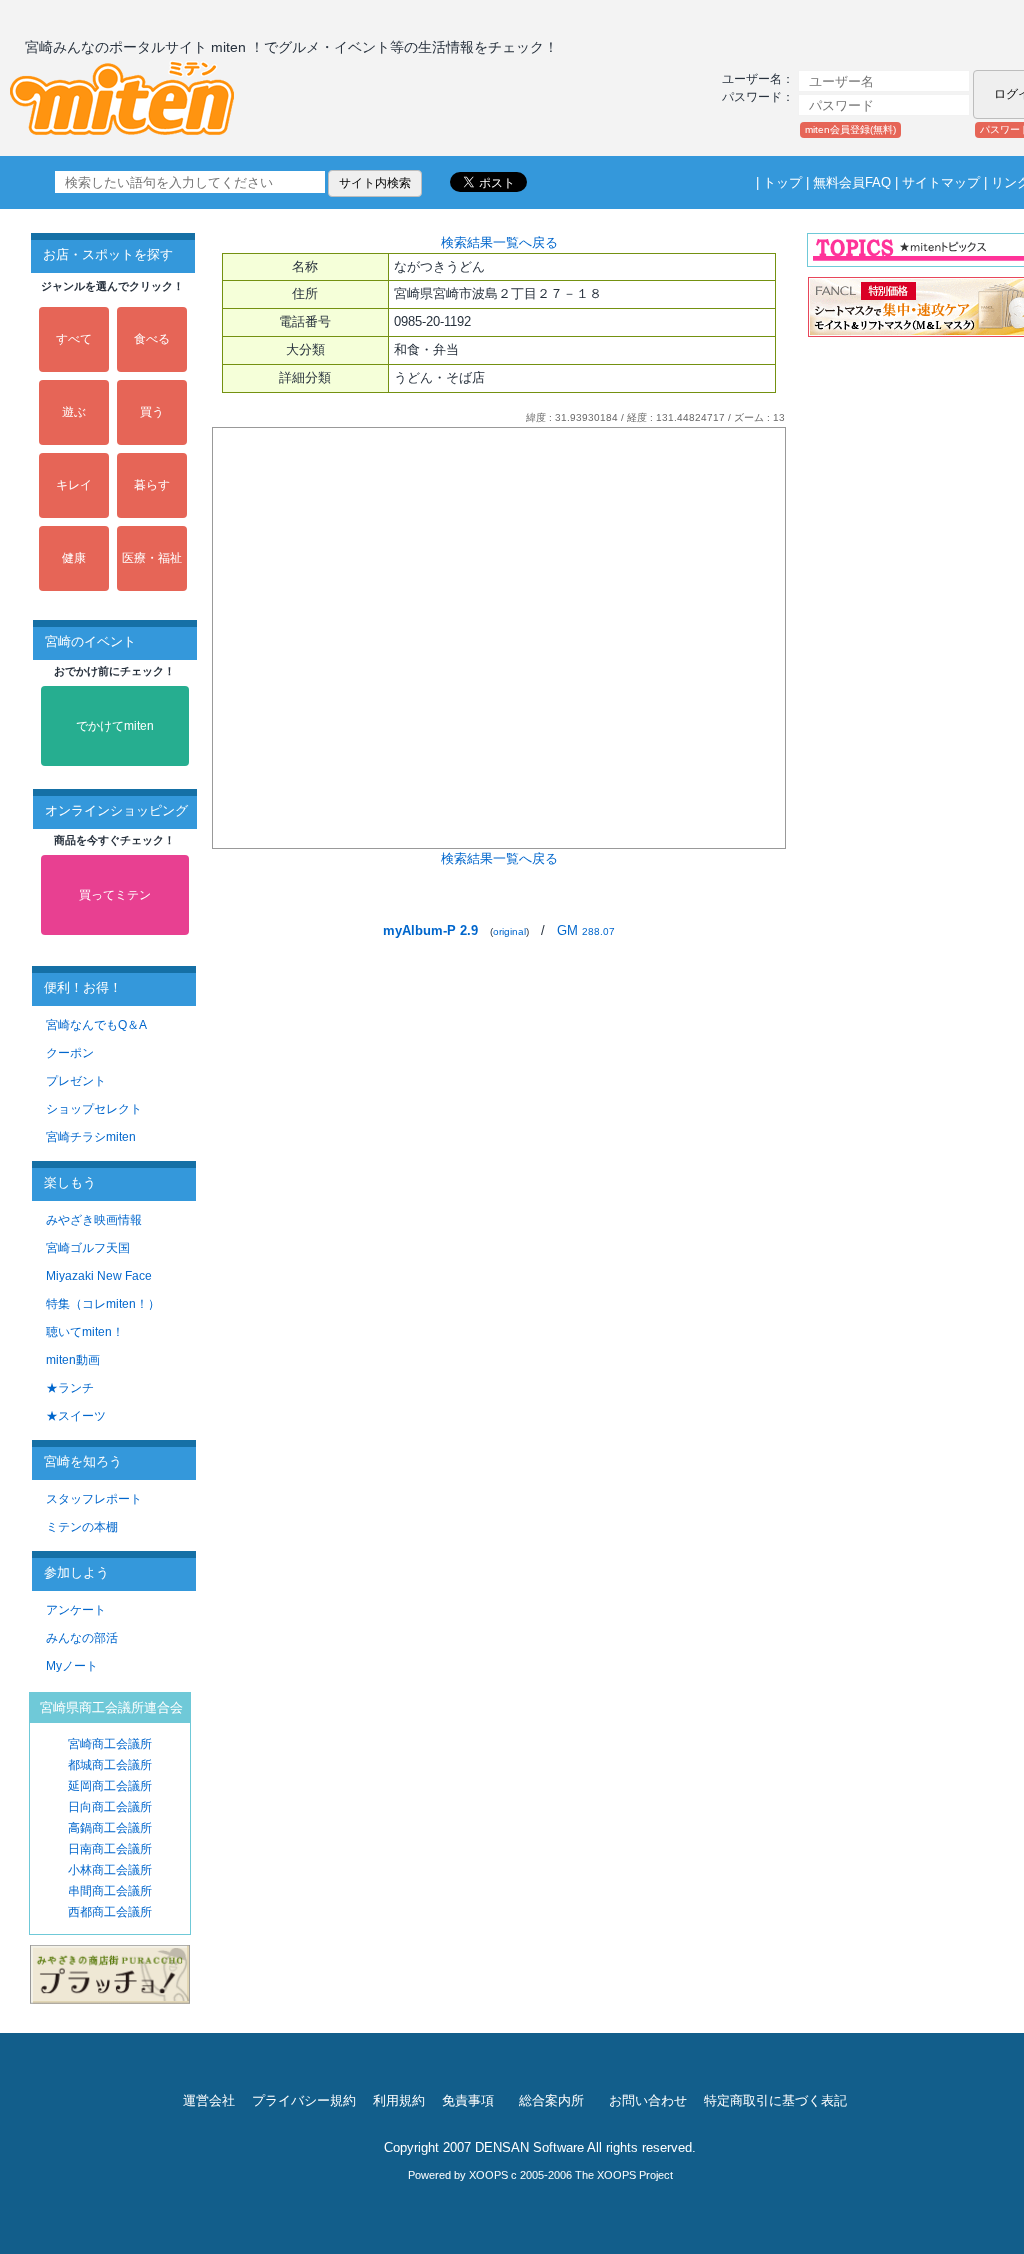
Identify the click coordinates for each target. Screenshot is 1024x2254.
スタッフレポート (94, 1499)
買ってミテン (115, 895)
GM (586, 930)
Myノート (72, 1666)
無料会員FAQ (852, 182)
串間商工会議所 (110, 1891)
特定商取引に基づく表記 (775, 2100)
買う (152, 412)
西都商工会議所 (110, 1912)
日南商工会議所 (110, 1849)
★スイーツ (76, 1416)
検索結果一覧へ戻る (499, 242)
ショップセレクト (94, 1109)
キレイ (74, 485)
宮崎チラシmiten (91, 1137)
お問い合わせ (648, 2100)
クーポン (70, 1053)
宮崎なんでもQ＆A (96, 1025)
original (509, 931)
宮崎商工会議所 (110, 1744)
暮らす (152, 485)
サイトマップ (941, 182)
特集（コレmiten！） (103, 1304)
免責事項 (468, 2100)
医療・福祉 (152, 558)
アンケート (76, 1610)
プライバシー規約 (304, 2100)
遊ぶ (74, 412)
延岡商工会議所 (110, 1786)
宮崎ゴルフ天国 (88, 1248)
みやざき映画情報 (94, 1220)
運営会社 (209, 2100)
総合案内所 (551, 2100)
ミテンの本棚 (82, 1527)
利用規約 (399, 2100)
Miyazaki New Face (99, 1276)
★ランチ (70, 1388)
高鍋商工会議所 (110, 1828)
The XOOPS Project (624, 2175)
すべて (74, 339)
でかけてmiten (115, 726)
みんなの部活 (82, 1638)
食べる (152, 339)
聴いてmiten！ (85, 1332)
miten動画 (73, 1360)
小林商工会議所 (110, 1870)
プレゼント (76, 1081)
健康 (74, 558)
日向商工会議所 (110, 1807)
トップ (782, 182)
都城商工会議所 (110, 1765)
